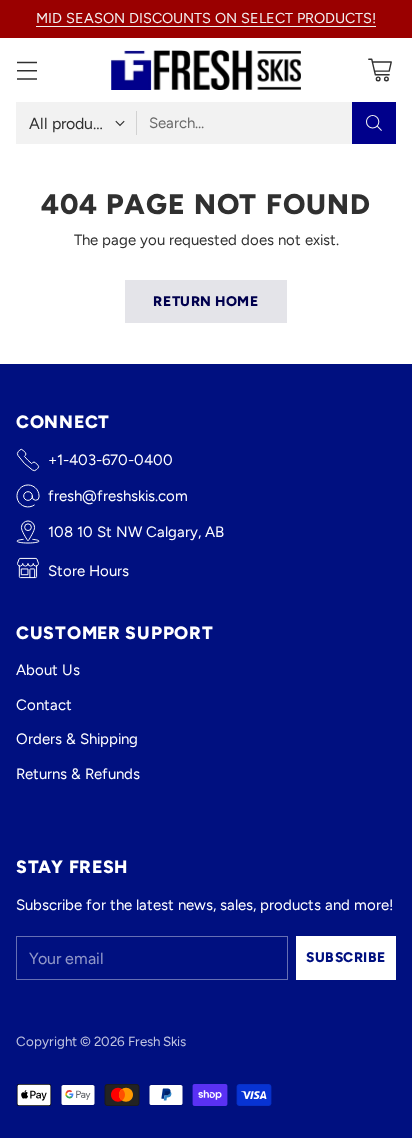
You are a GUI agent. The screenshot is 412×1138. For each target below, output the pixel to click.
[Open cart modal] (379, 70)
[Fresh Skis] (206, 70)
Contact (44, 705)
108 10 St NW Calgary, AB (136, 532)
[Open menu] (26, 70)
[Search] (374, 123)
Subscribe (346, 957)
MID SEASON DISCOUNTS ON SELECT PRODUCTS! (206, 18)
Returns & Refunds (78, 774)
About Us (48, 670)
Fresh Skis (157, 1041)
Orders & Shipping (77, 739)
